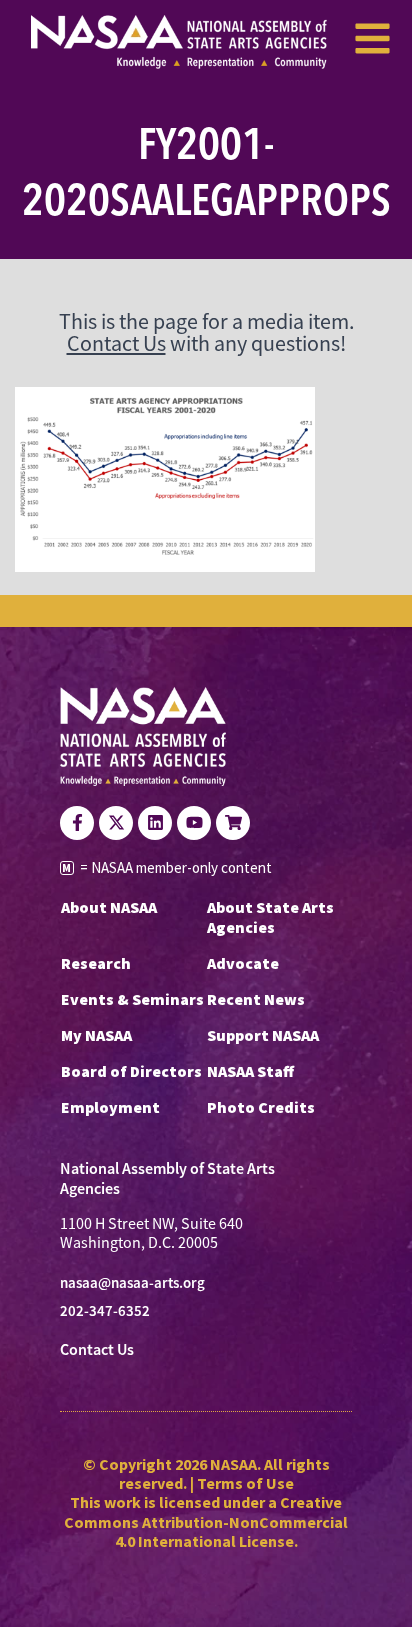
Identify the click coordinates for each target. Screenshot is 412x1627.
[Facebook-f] (77, 823)
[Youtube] (194, 823)
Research (96, 963)
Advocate (243, 963)
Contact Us (116, 343)
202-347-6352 (105, 1311)
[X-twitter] (116, 823)
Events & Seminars (132, 999)
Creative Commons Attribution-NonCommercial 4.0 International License (206, 1521)
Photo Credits (261, 1107)
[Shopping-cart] (233, 823)
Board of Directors (131, 1071)
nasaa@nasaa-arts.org (132, 1283)
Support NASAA (263, 1035)
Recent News (256, 999)
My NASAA (96, 1035)
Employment (110, 1107)
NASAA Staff (250, 1071)
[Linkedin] (155, 823)
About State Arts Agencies (270, 917)
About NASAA (109, 907)
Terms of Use (245, 1483)
